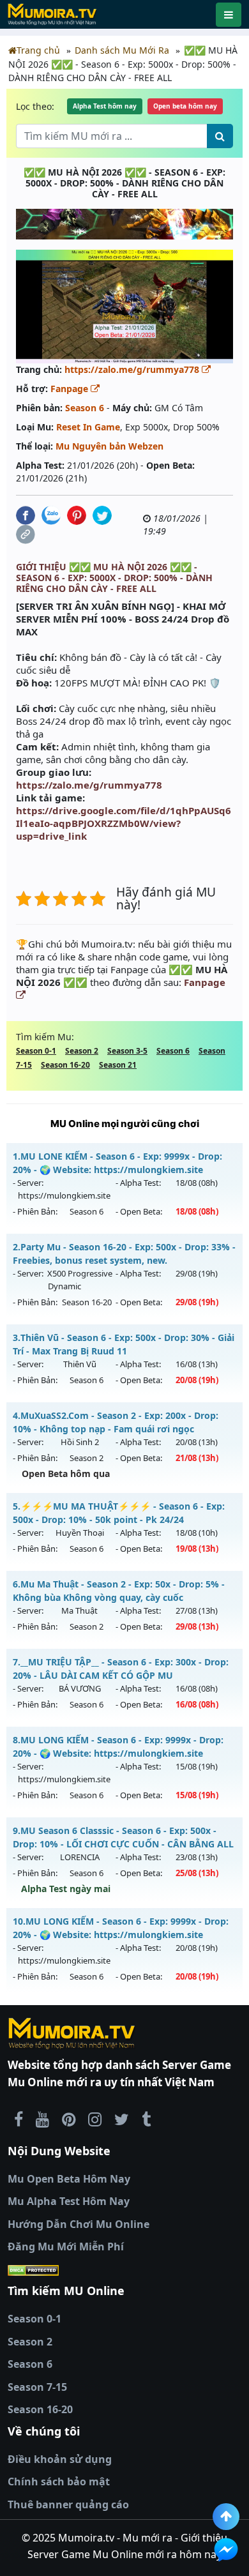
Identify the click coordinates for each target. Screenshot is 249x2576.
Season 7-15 (37, 2387)
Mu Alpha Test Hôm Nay (69, 2201)
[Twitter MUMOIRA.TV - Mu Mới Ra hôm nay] (122, 2119)
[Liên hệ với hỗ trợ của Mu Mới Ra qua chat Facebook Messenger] (226, 2550)
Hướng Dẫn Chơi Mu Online (79, 2224)
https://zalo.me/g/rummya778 (133, 369)
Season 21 (118, 1065)
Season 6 (85, 408)
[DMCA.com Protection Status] (124, 2270)
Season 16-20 (65, 1065)
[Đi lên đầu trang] (226, 2517)
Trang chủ (38, 50)
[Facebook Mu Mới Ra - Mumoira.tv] (19, 2119)
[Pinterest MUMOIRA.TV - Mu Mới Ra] (69, 2119)
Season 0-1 (36, 1051)
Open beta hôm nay (185, 106)
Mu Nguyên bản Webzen (109, 446)
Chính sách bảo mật (59, 2481)
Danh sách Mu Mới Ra (122, 50)
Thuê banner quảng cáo (68, 2504)
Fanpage (71, 389)
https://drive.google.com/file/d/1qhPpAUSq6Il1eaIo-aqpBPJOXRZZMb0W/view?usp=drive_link (124, 823)
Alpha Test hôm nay (105, 106)
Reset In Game (88, 427)
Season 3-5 (127, 1051)
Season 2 (82, 1051)
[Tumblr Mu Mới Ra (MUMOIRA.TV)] (146, 2119)
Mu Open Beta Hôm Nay (69, 2179)
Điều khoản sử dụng (60, 2459)
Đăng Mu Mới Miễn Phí (66, 2246)
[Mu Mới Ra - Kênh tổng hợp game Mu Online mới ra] (42, 2119)
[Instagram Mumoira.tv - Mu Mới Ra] (95, 2119)
